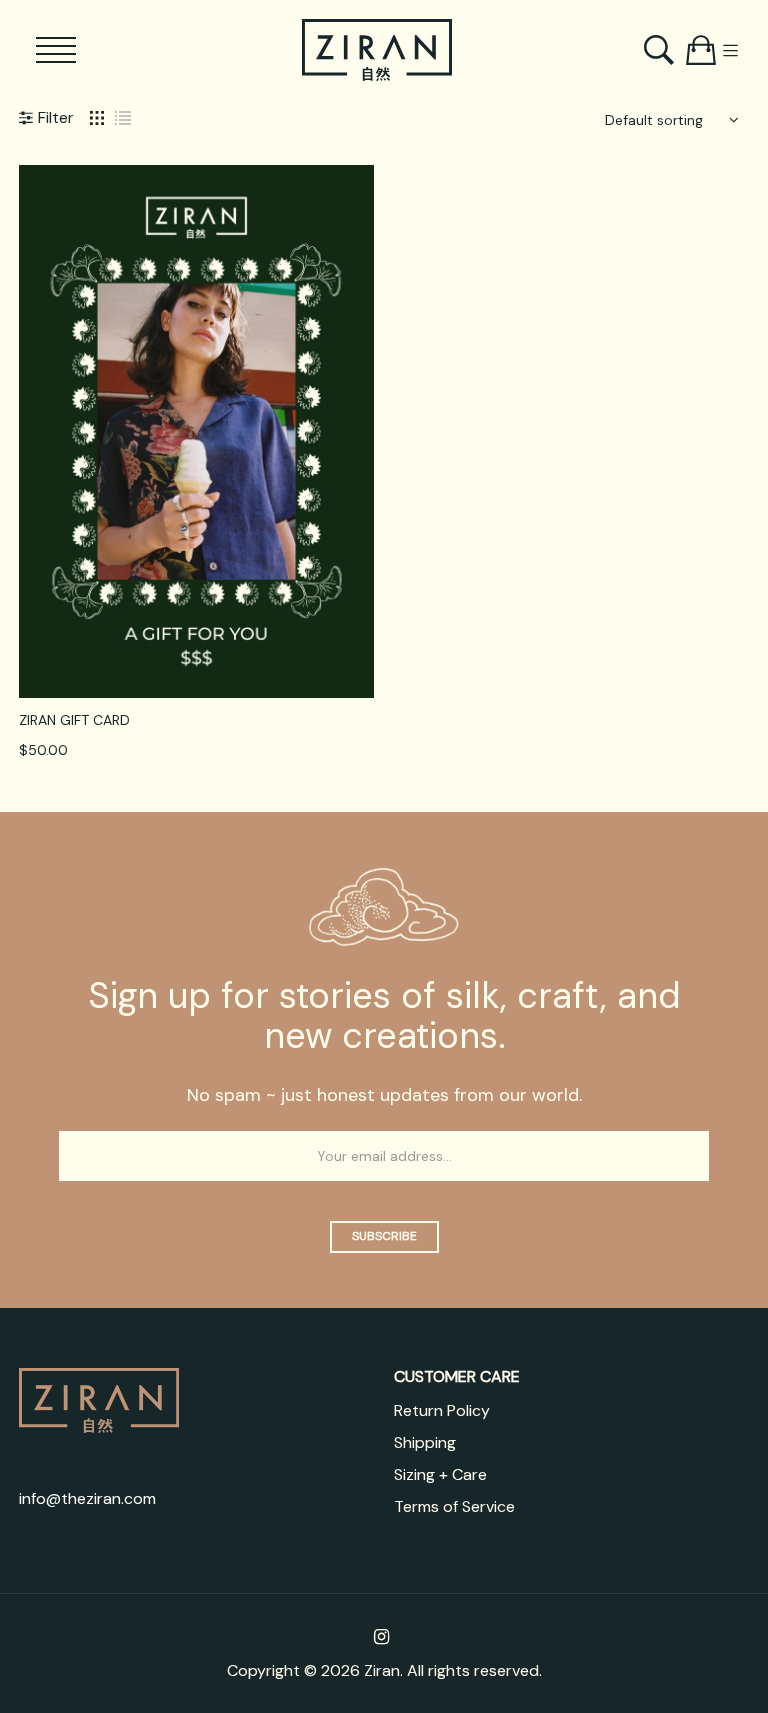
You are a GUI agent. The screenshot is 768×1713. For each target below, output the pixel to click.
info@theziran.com (87, 1498)
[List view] (123, 117)
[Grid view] (97, 117)
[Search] (661, 50)
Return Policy (442, 1410)
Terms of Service (454, 1506)
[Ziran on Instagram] (381, 1637)
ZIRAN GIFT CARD (74, 720)
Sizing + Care (440, 1474)
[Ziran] (377, 50)
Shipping (425, 1442)
